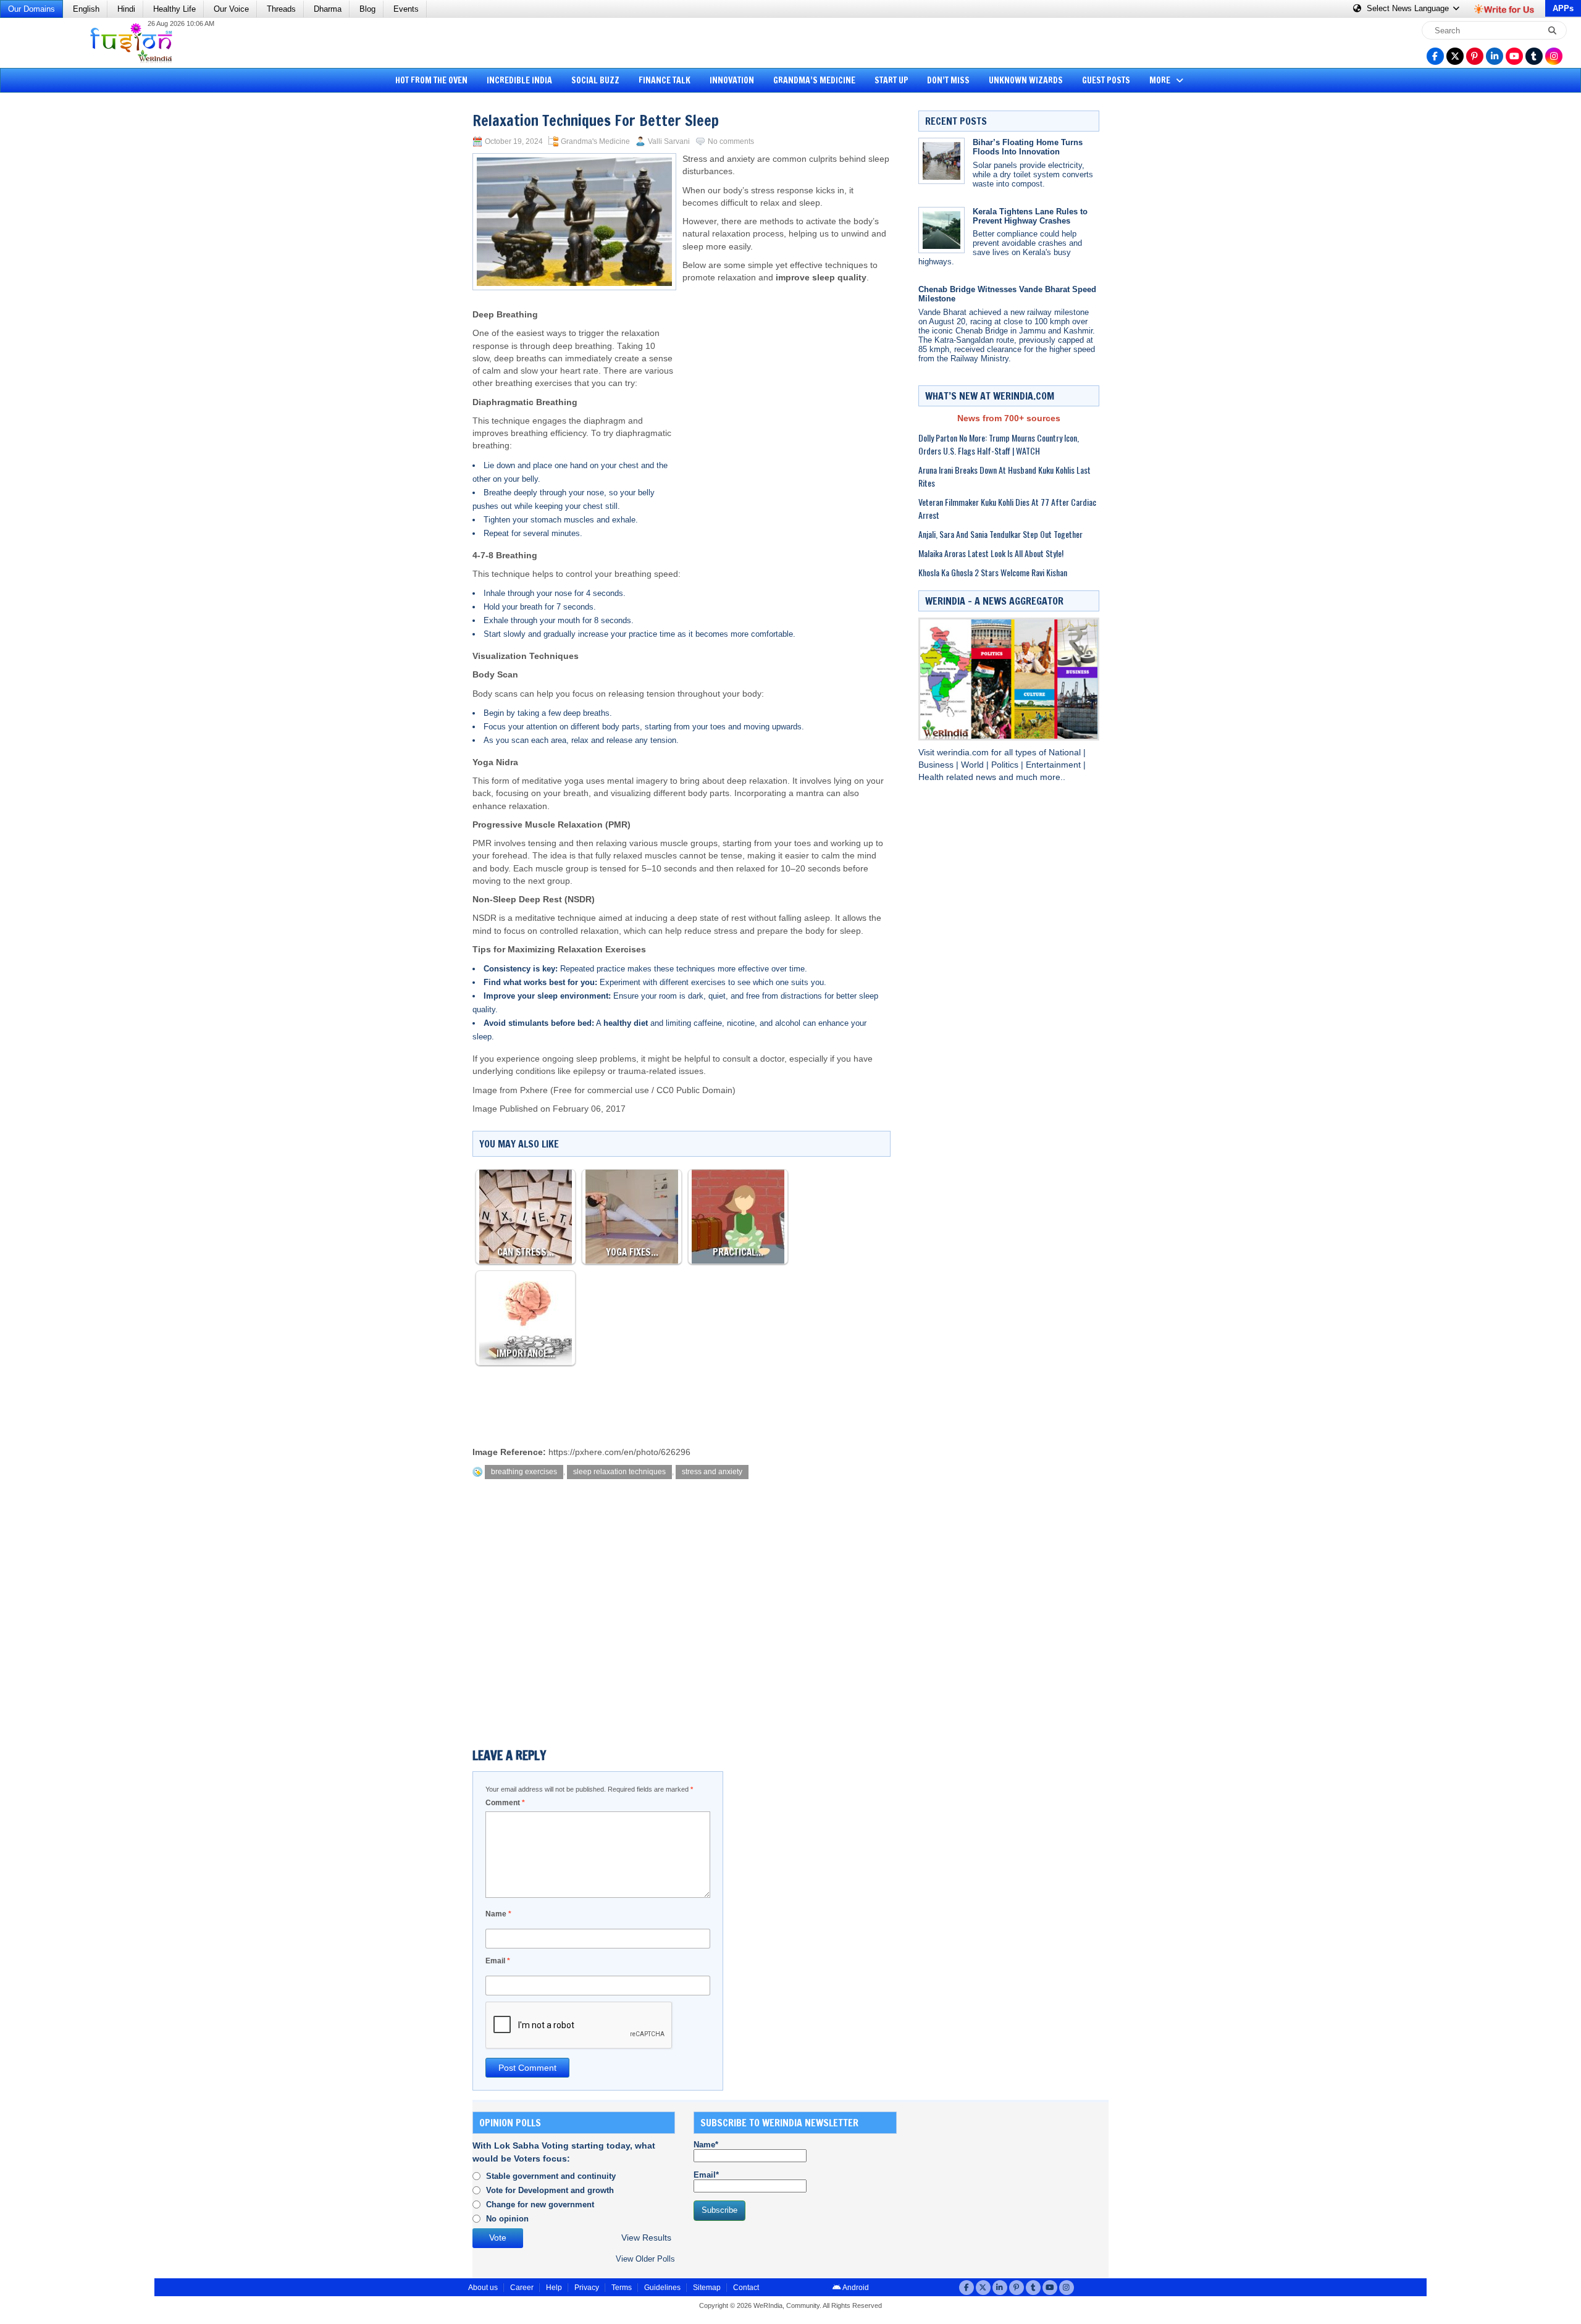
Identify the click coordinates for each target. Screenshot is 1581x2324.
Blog (367, 9)
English (86, 9)
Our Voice (231, 9)
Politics (1006, 765)
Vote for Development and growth (550, 2190)
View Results (646, 2238)
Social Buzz (595, 80)
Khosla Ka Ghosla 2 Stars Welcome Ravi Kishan (993, 572)
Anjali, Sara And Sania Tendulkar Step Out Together (1000, 534)
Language (1409, 8)
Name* (706, 2145)
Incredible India (519, 80)
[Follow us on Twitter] (1455, 56)
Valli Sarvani (669, 141)
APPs (1563, 8)
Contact (746, 2288)
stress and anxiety (712, 1472)
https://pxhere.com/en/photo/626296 (619, 1452)
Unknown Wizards (1026, 80)
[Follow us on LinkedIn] (1495, 56)
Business (937, 765)
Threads (281, 9)
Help (554, 2288)
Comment (505, 1803)
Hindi (126, 9)
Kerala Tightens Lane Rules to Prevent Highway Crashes (1030, 216)
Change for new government (540, 2204)
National (1066, 753)
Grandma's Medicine (595, 141)
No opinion (507, 2219)
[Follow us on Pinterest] (1475, 56)
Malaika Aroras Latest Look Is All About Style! (991, 553)
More (1161, 80)
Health (932, 777)
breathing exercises (524, 1472)
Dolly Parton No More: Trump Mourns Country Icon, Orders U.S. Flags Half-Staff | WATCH (999, 444)
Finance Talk (665, 80)
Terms (622, 2288)
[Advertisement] (56, 287)
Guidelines (662, 2288)
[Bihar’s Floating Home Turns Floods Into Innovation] (941, 161)
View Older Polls (645, 2259)
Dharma (328, 9)
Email (498, 1961)
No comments (731, 141)
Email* (706, 2175)
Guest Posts (1106, 80)
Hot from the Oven (431, 80)
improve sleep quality (821, 278)
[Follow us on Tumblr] (1534, 56)
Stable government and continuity (551, 2176)
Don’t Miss (948, 80)
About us (483, 2288)
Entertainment (1055, 765)
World (974, 765)
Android (855, 2288)
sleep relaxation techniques (619, 1472)
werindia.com (964, 753)
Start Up (891, 80)
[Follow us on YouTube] (1514, 56)
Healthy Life (174, 9)
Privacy (587, 2288)
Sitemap (707, 2288)
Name (498, 1914)
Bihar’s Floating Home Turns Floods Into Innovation (1028, 147)
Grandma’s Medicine (814, 80)
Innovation (732, 80)
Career (522, 2288)
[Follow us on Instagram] (1554, 56)
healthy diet (626, 1023)
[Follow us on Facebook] (1435, 56)
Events (406, 9)
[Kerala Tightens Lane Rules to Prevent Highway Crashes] (941, 230)
